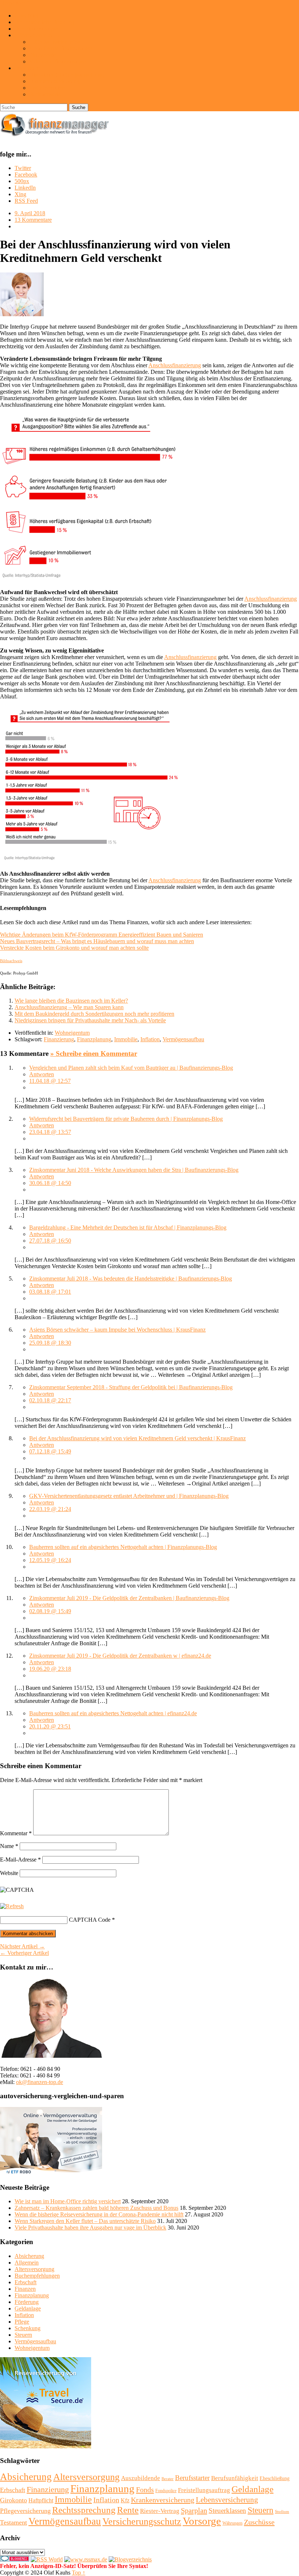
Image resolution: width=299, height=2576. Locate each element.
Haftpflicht (41, 2500)
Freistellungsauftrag (204, 2490)
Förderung (27, 2302)
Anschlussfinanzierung (175, 365)
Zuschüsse (259, 2522)
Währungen (232, 2523)
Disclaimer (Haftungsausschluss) (67, 75)
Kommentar (16, 1833)
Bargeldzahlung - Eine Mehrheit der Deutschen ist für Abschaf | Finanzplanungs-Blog (128, 1227)
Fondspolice (166, 2491)
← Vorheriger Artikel (24, 1953)
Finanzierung (59, 1039)
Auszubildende (141, 2478)
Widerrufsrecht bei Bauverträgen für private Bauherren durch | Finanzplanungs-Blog (126, 1119)
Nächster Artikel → (22, 1946)
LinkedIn (25, 188)
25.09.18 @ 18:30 (50, 1343)
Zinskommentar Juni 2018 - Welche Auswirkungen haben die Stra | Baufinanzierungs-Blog (134, 1170)
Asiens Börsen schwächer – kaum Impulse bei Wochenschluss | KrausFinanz (117, 1330)
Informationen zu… (37, 35)
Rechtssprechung (84, 2510)
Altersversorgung (34, 2269)
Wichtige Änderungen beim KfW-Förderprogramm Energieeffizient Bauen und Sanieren (102, 935)
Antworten (42, 1074)
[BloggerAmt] (130, 2559)
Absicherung (29, 2256)
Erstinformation (47, 88)
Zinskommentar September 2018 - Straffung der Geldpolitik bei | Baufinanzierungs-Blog (131, 1387)
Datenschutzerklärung (54, 81)
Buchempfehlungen (37, 2276)
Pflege (22, 2322)
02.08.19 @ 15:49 (50, 1611)
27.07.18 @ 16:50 (50, 1241)
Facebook (26, 175)
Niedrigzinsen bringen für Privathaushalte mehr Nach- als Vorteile (90, 1020)
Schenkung (28, 2328)
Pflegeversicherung (25, 2511)
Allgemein (27, 2263)
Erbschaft (26, 2282)
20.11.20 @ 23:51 (50, 1726)
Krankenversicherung (163, 2500)
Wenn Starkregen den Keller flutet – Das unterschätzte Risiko (85, 2221)
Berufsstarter (192, 2478)
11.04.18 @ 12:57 (50, 1081)
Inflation (150, 1039)
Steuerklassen (227, 2511)
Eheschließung (275, 2478)
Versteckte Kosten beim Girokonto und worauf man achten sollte (74, 948)
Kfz (125, 2500)
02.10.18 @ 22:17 (50, 1400)
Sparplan (194, 2510)
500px (22, 181)
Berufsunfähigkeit (235, 2478)
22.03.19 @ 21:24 (50, 1509)
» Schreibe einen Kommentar (94, 1053)
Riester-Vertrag (160, 2511)
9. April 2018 (30, 213)
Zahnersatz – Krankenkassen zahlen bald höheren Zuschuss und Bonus (96, 2208)
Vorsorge (202, 2521)
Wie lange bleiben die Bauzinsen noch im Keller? (71, 1001)
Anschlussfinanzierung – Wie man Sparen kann (69, 1007)
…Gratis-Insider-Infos (55, 42)
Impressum (27, 68)
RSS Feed (26, 201)
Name (9, 1846)
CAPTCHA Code (90, 1920)
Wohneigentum (72, 1033)
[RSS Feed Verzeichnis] (47, 2559)
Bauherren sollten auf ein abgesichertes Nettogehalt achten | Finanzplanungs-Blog (123, 1547)
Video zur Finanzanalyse (58, 61)
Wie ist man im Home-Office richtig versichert (68, 2201)
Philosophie (43, 55)
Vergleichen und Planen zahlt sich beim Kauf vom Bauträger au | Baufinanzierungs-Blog (131, 1068)
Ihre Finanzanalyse (36, 29)
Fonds (145, 2490)
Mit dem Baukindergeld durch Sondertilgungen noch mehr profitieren (94, 1014)
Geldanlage (28, 2308)
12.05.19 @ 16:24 (50, 1560)
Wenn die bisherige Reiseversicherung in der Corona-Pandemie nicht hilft (99, 2214)
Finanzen (25, 2289)
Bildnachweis (45, 94)
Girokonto (13, 2500)
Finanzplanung (94, 1039)
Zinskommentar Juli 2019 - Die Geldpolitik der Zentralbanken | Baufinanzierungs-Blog (129, 1598)
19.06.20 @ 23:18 (50, 1669)
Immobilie (126, 1039)
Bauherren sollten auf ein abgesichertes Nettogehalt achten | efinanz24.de (113, 1713)
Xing (20, 194)
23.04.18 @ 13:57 (50, 1132)
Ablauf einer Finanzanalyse (61, 48)
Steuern (23, 2335)
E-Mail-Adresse (20, 1860)
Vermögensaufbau (183, 1039)
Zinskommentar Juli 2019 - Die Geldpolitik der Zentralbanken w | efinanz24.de (120, 1656)
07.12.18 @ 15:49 (50, 1451)
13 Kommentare (33, 220)
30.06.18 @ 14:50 (50, 1183)
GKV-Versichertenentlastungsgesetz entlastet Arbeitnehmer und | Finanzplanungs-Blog (129, 1496)
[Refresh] (12, 1906)
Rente (128, 2510)
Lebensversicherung (227, 2500)
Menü (22, 3)
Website (9, 1873)
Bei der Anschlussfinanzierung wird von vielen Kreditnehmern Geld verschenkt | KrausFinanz (137, 1438)
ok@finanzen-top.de (40, 2082)
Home (7, 3)
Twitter (23, 168)
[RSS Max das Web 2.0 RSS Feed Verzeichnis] (86, 2559)
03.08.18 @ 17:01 (50, 1292)
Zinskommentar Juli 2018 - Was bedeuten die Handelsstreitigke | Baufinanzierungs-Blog (131, 1279)
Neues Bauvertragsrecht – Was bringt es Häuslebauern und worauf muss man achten (97, 941)
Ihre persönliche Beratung (44, 22)
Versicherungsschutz (142, 2521)
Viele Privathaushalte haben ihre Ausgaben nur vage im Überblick (90, 2228)
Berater (168, 2479)
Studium (282, 2512)
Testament (13, 2522)
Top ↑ (79, 2573)
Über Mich (27, 16)
